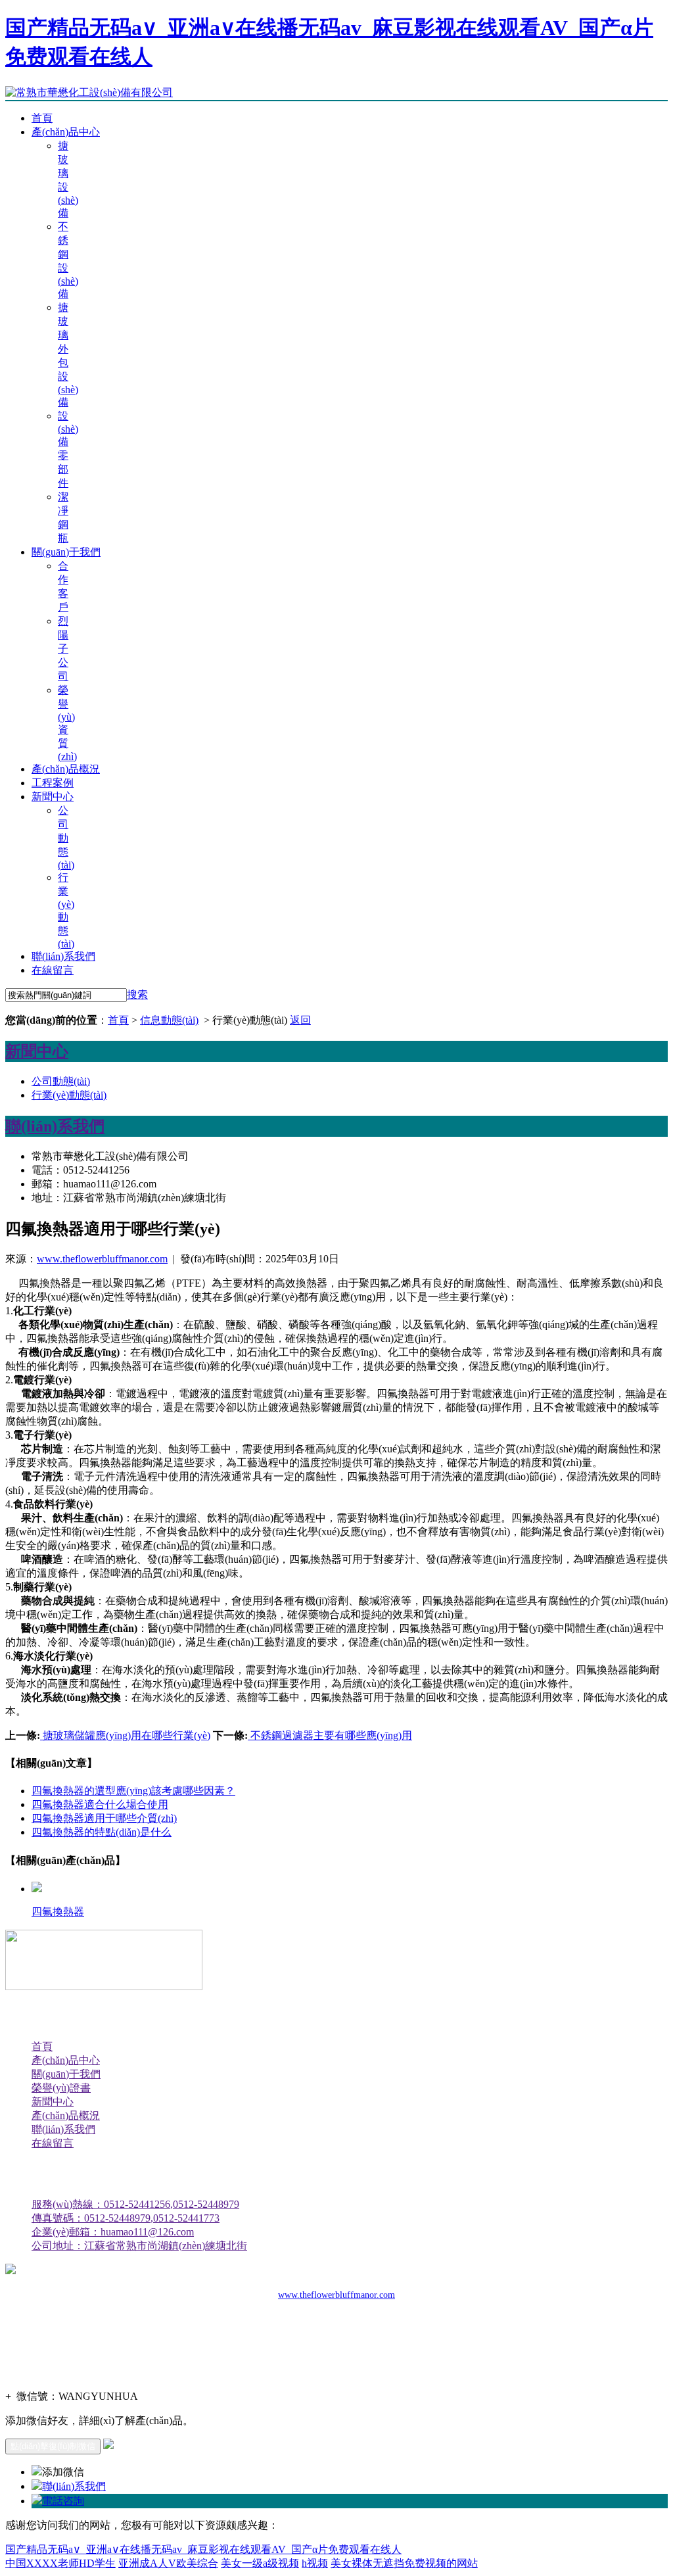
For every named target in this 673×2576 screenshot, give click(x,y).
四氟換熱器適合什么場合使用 (100, 1804)
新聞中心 (53, 797)
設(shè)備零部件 (68, 449)
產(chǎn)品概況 (66, 769)
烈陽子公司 (63, 649)
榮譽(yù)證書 (61, 2088)
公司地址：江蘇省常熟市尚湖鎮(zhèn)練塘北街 (139, 2246)
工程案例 (53, 783)
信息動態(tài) (169, 1020)
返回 (300, 1020)
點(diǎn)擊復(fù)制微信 (53, 2446)
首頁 (42, 118)
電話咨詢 (63, 2501)
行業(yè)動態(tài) (69, 1095)
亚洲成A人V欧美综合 (168, 2563)
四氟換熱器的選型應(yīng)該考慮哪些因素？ (133, 1791)
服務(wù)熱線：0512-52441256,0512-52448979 (135, 2204)
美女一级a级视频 (260, 2563)
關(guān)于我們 (66, 552)
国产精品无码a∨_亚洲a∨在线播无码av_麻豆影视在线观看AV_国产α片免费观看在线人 (203, 2549)
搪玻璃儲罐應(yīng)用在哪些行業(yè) (125, 1735)
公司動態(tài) (66, 838)
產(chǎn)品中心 (66, 132)
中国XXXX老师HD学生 (60, 2563)
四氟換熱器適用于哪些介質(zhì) (104, 1818)
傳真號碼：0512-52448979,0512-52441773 (126, 2218)
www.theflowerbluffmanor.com (102, 1259)
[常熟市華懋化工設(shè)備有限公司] (89, 92)
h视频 (315, 2563)
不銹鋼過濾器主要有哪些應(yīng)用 (330, 1735)
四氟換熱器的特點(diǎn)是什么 (102, 1832)
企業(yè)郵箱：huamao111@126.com (113, 2232)
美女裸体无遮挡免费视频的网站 (404, 2563)
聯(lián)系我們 (63, 956)
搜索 (137, 994)
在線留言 (53, 970)
